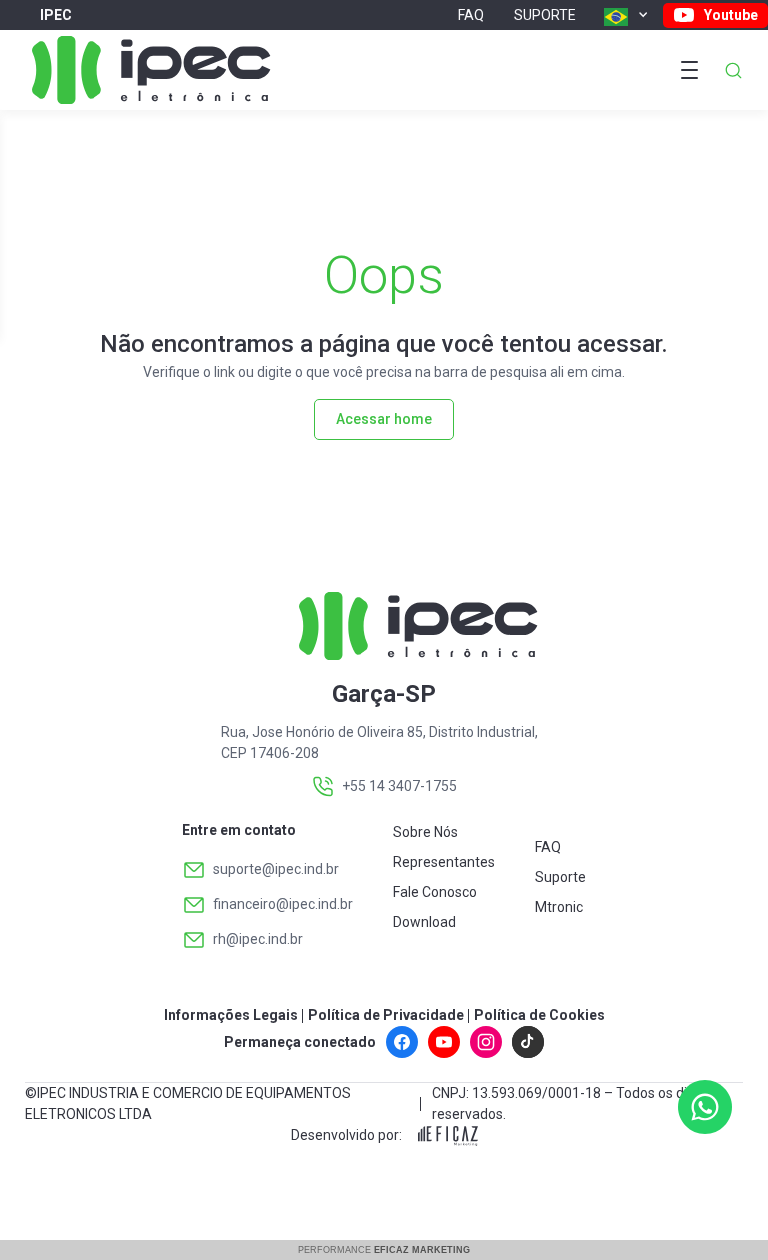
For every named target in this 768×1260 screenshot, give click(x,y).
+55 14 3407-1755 (399, 786)
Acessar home (384, 419)
